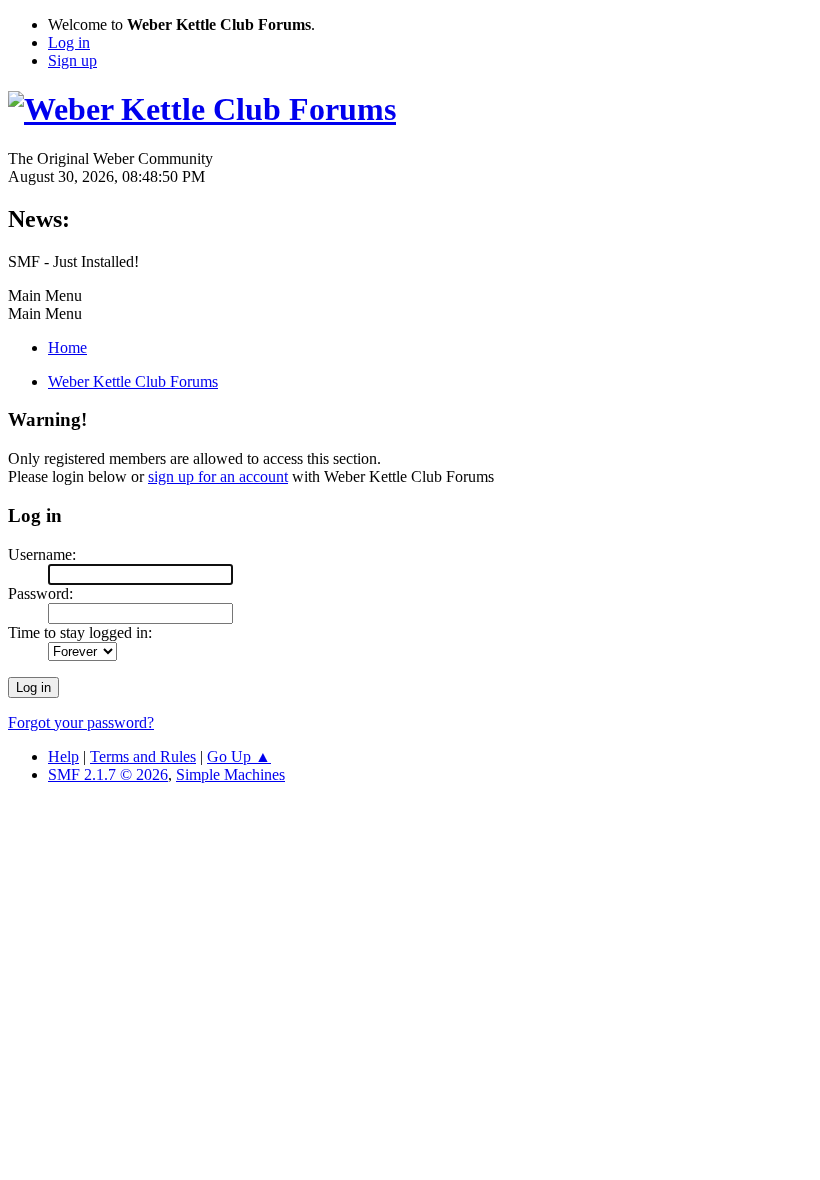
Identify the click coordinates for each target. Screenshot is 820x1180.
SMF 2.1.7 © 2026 (108, 774)
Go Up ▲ (239, 756)
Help (63, 756)
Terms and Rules (143, 756)
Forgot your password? (81, 722)
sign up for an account (218, 476)
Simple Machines (230, 774)
